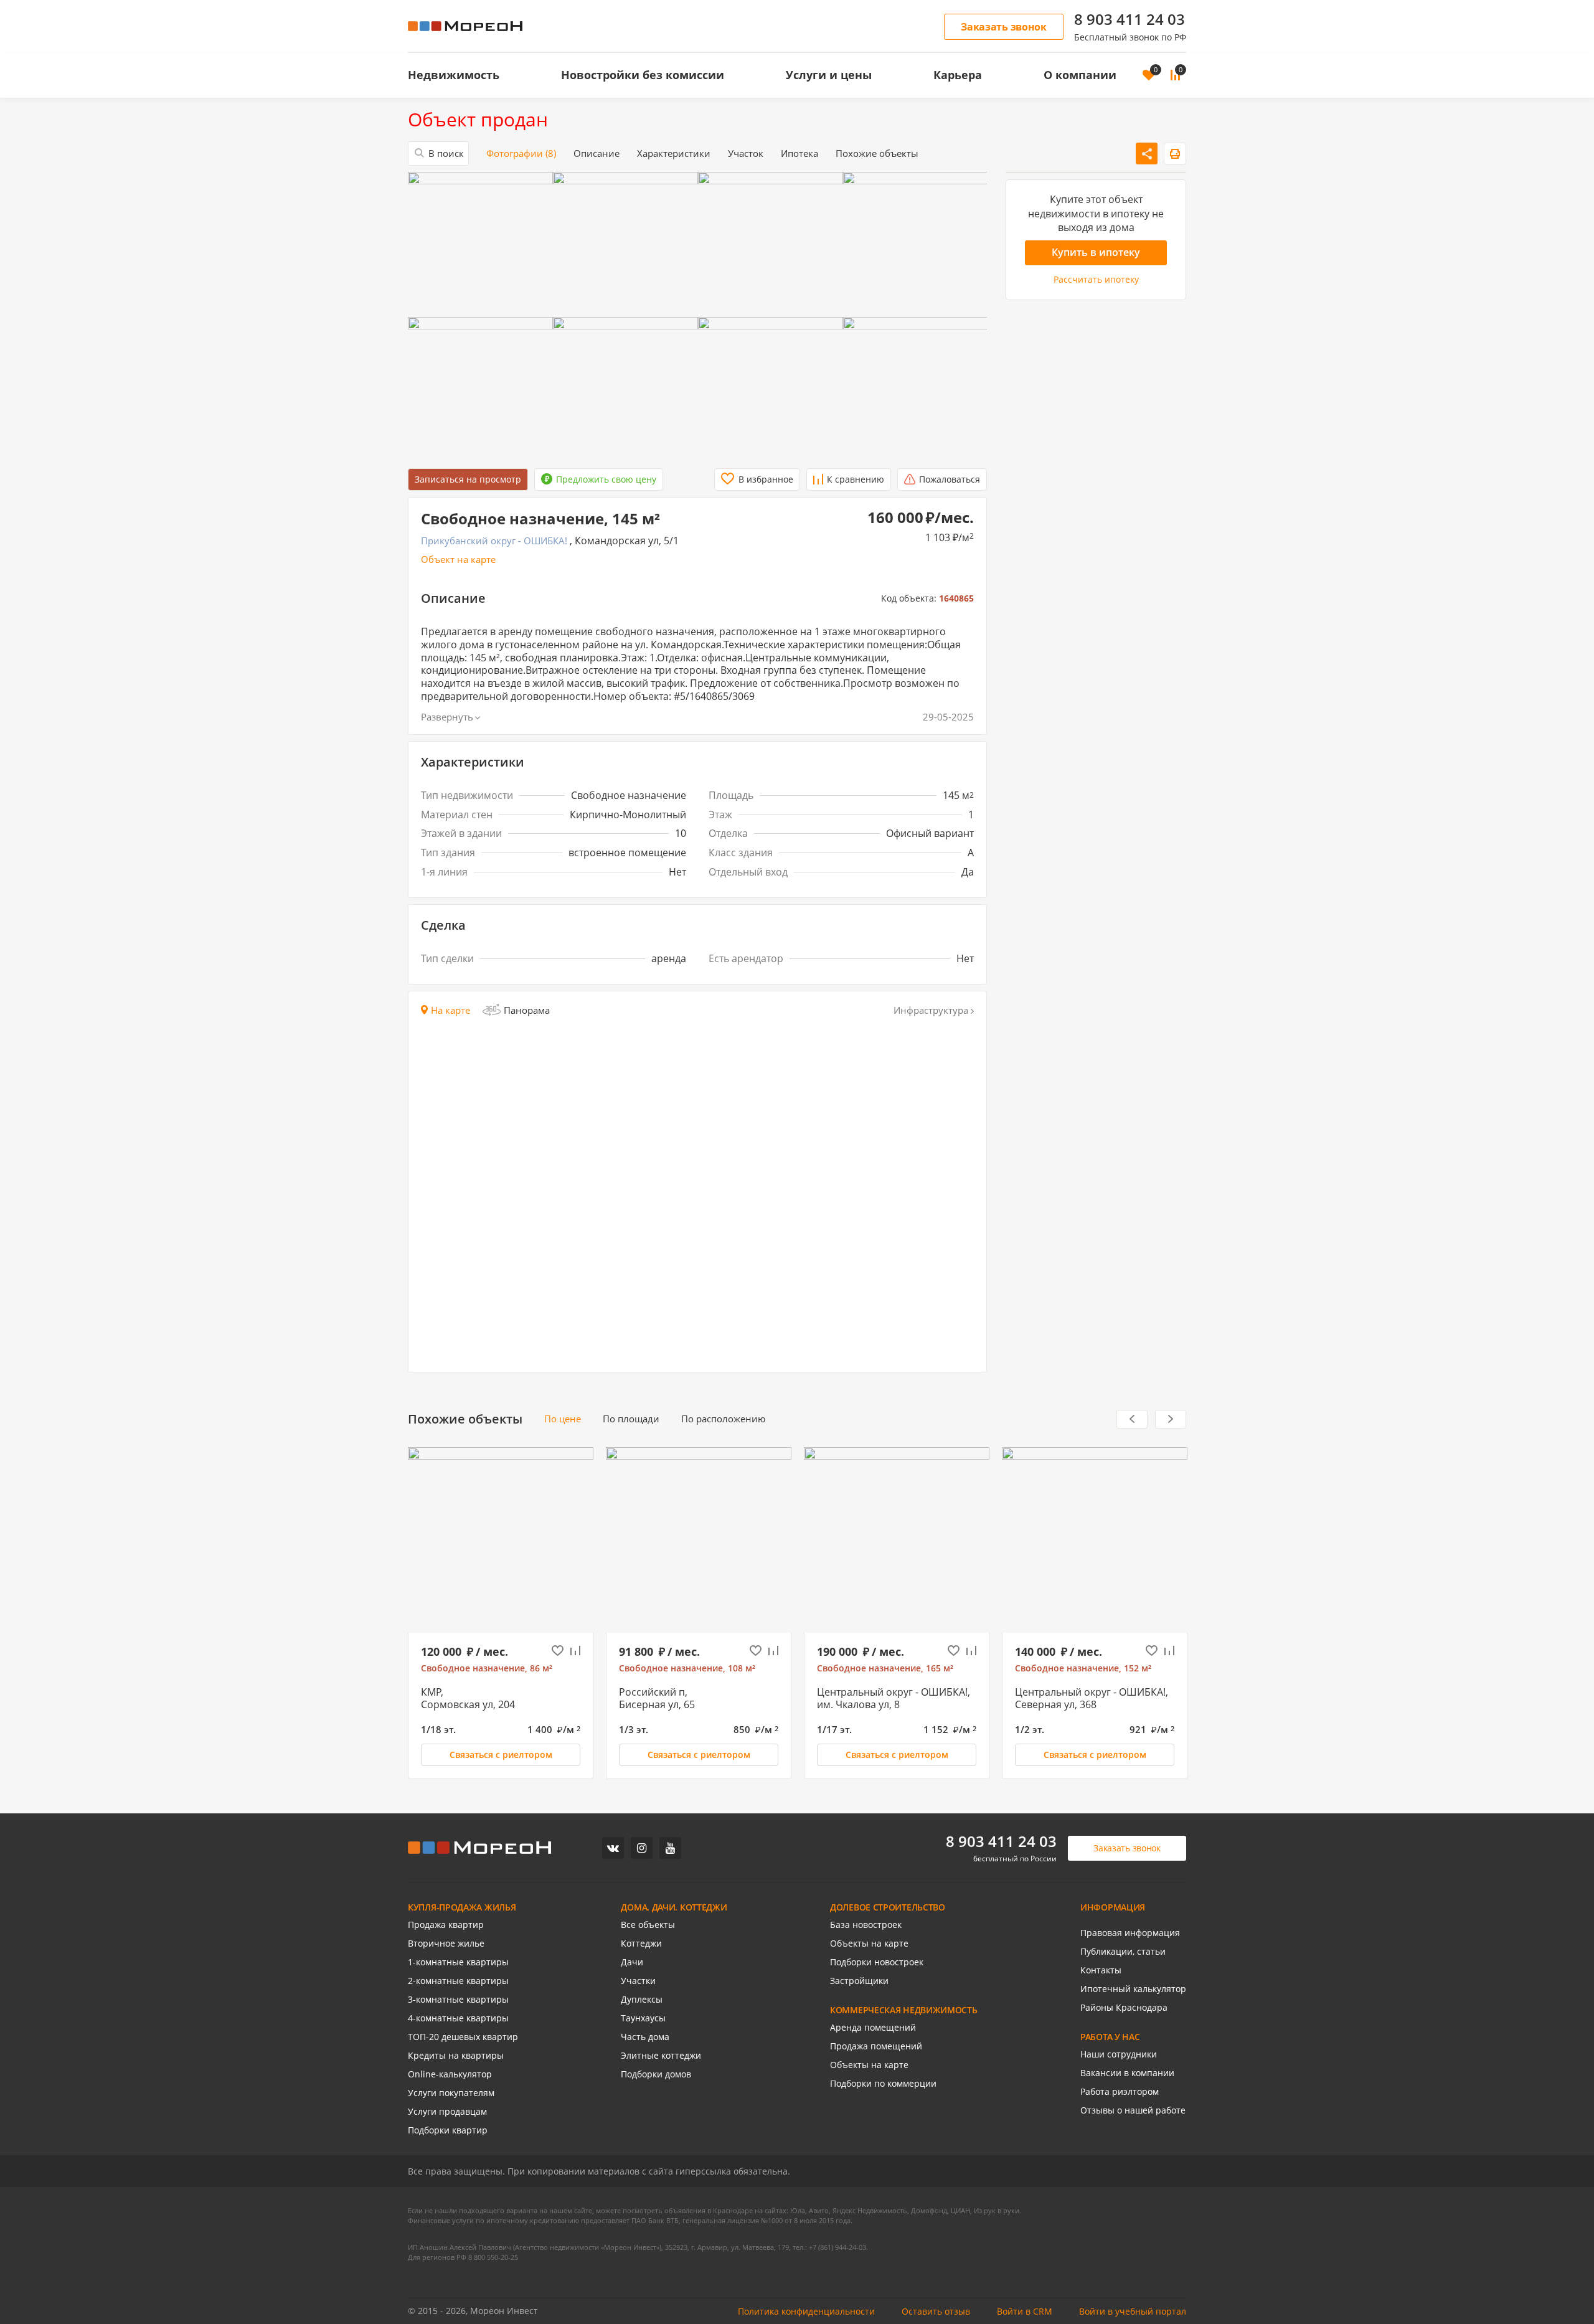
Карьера (958, 75)
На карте (450, 1010)
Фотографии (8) (521, 154)
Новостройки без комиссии (643, 75)
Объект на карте (458, 560)
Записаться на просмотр (468, 479)
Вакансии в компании (1127, 2073)
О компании (1080, 75)
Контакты (1101, 1970)
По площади (631, 1419)
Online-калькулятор (450, 2074)
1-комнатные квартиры (458, 1962)
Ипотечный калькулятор (1133, 1989)
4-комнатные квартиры (458, 2018)
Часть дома (645, 2037)
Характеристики (674, 154)
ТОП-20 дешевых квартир (463, 2037)
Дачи (632, 1962)
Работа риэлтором (1120, 2092)
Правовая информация (1130, 1933)
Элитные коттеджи (661, 2056)
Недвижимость (454, 75)
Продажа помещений (876, 2046)
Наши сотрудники (1119, 2054)
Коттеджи (641, 1944)
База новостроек (866, 1925)
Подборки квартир (448, 2130)
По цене (563, 1419)
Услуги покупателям (451, 2093)
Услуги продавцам (447, 2112)
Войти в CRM (1025, 2312)
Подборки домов (656, 2074)
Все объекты (648, 1925)
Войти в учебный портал (1133, 2312)
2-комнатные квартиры (458, 1981)
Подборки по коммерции (883, 2084)
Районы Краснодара (1124, 2008)
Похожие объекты (877, 154)
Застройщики (859, 1981)
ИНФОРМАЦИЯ (1113, 1907)
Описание (597, 154)
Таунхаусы (643, 2018)
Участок (746, 154)
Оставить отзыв (936, 2312)
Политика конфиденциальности (806, 2312)
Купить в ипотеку (1096, 252)
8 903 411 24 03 (1129, 19)
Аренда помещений (873, 2028)
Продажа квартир (446, 1925)
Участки (638, 1981)
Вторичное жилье (446, 1944)
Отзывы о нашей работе (1133, 2110)
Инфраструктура (931, 1010)
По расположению (723, 1419)
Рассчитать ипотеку (1096, 279)
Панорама (527, 1010)
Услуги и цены (829, 75)
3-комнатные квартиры (458, 2000)
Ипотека (799, 154)
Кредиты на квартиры (456, 2056)
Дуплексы (642, 2000)
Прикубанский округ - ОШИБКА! (494, 541)
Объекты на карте (869, 1944)
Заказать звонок (1004, 27)
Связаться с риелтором (501, 1755)
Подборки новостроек (877, 1962)
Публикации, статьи (1123, 1952)
